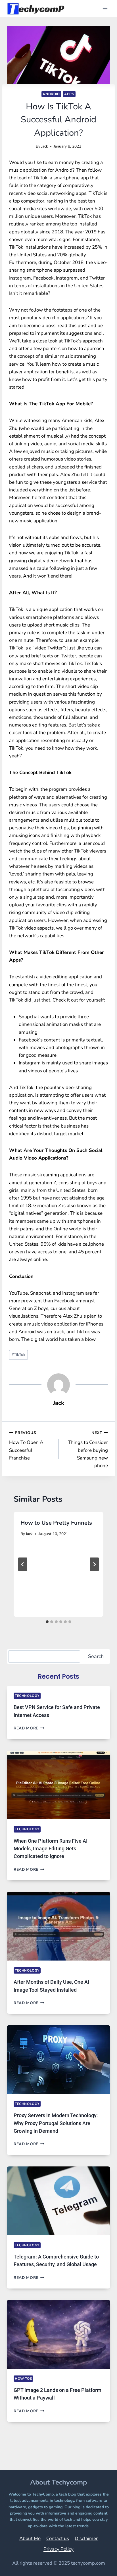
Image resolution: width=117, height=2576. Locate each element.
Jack (45, 146)
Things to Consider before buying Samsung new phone (88, 1449)
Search (96, 1656)
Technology (27, 1696)
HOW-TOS (23, 2379)
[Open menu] (105, 8)
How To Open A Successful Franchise (26, 1446)
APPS (69, 94)
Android (51, 94)
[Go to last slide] (23, 1564)
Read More (29, 1728)
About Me (30, 2538)
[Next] (94, 1564)
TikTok (18, 1355)
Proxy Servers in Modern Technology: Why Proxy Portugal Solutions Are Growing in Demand (56, 2123)
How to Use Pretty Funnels (56, 1523)
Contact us (58, 2538)
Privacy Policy (58, 2549)
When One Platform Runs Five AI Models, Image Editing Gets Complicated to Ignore (51, 1849)
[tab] (47, 1622)
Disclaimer (86, 2538)
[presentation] (58, 1785)
